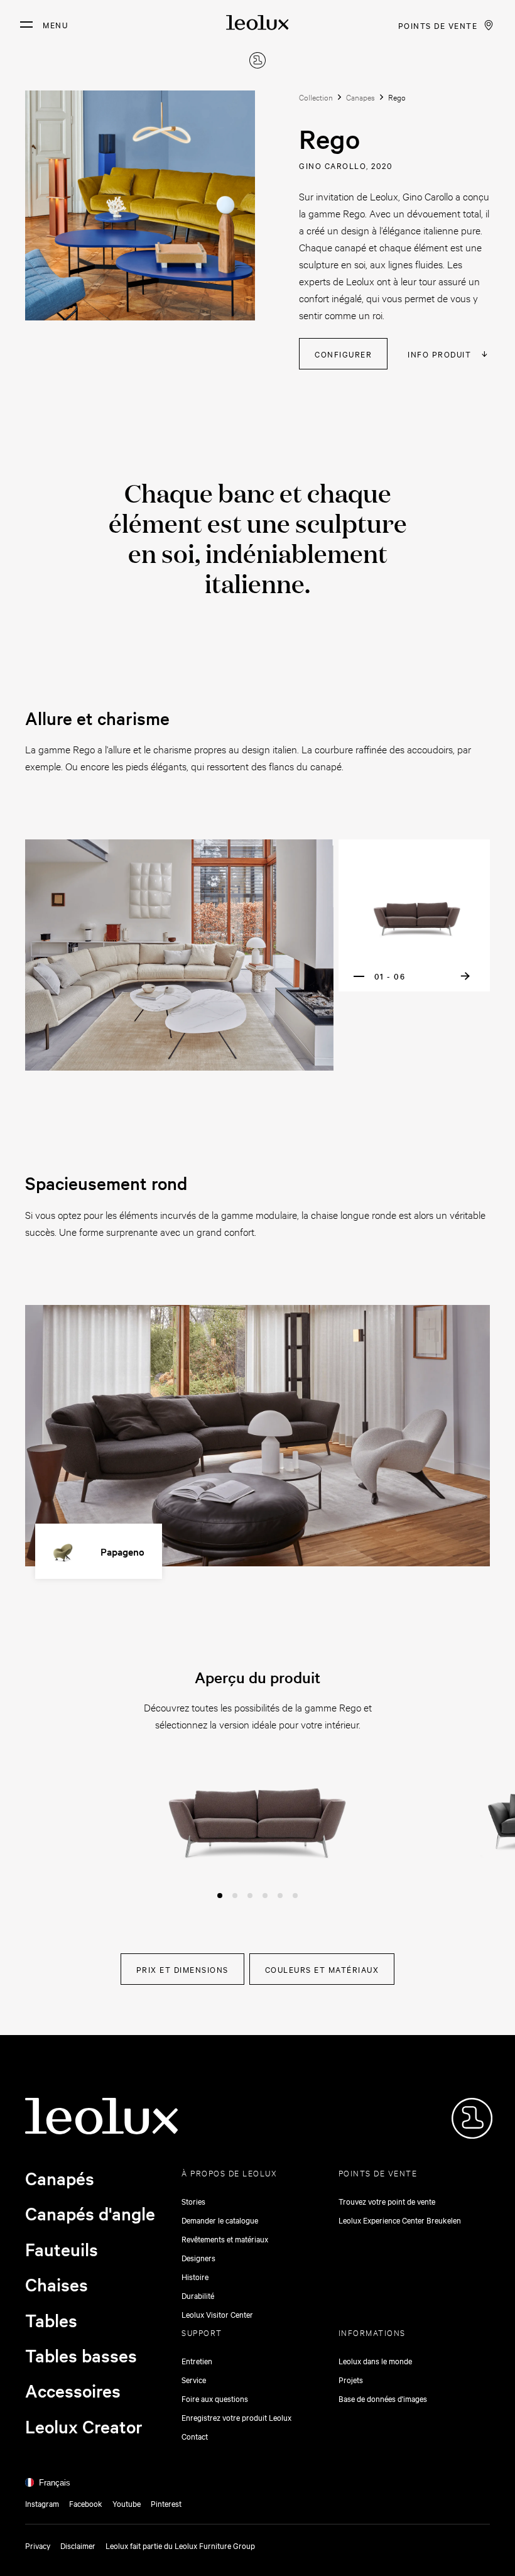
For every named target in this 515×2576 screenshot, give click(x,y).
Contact (195, 2436)
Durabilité (198, 2295)
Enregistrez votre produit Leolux (236, 2417)
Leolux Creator (84, 2426)
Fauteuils (62, 2249)
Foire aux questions (215, 2398)
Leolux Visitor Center (217, 2314)
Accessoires (73, 2391)
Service (194, 2379)
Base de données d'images (383, 2398)
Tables (51, 2320)
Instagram (42, 2503)
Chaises (57, 2284)
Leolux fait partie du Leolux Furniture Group (180, 2545)
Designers (198, 2257)
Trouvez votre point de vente (387, 2201)
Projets (351, 2379)
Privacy (38, 2545)
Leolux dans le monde (375, 2360)
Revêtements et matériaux (225, 2239)
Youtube (127, 2503)
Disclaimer (78, 2545)
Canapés (60, 2178)
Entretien (197, 2360)
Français (55, 2483)
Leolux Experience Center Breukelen (400, 2220)
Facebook (86, 2503)
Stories (193, 2201)
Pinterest (166, 2503)
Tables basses (81, 2355)
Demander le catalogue (220, 2220)
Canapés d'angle (90, 2213)
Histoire (195, 2276)
